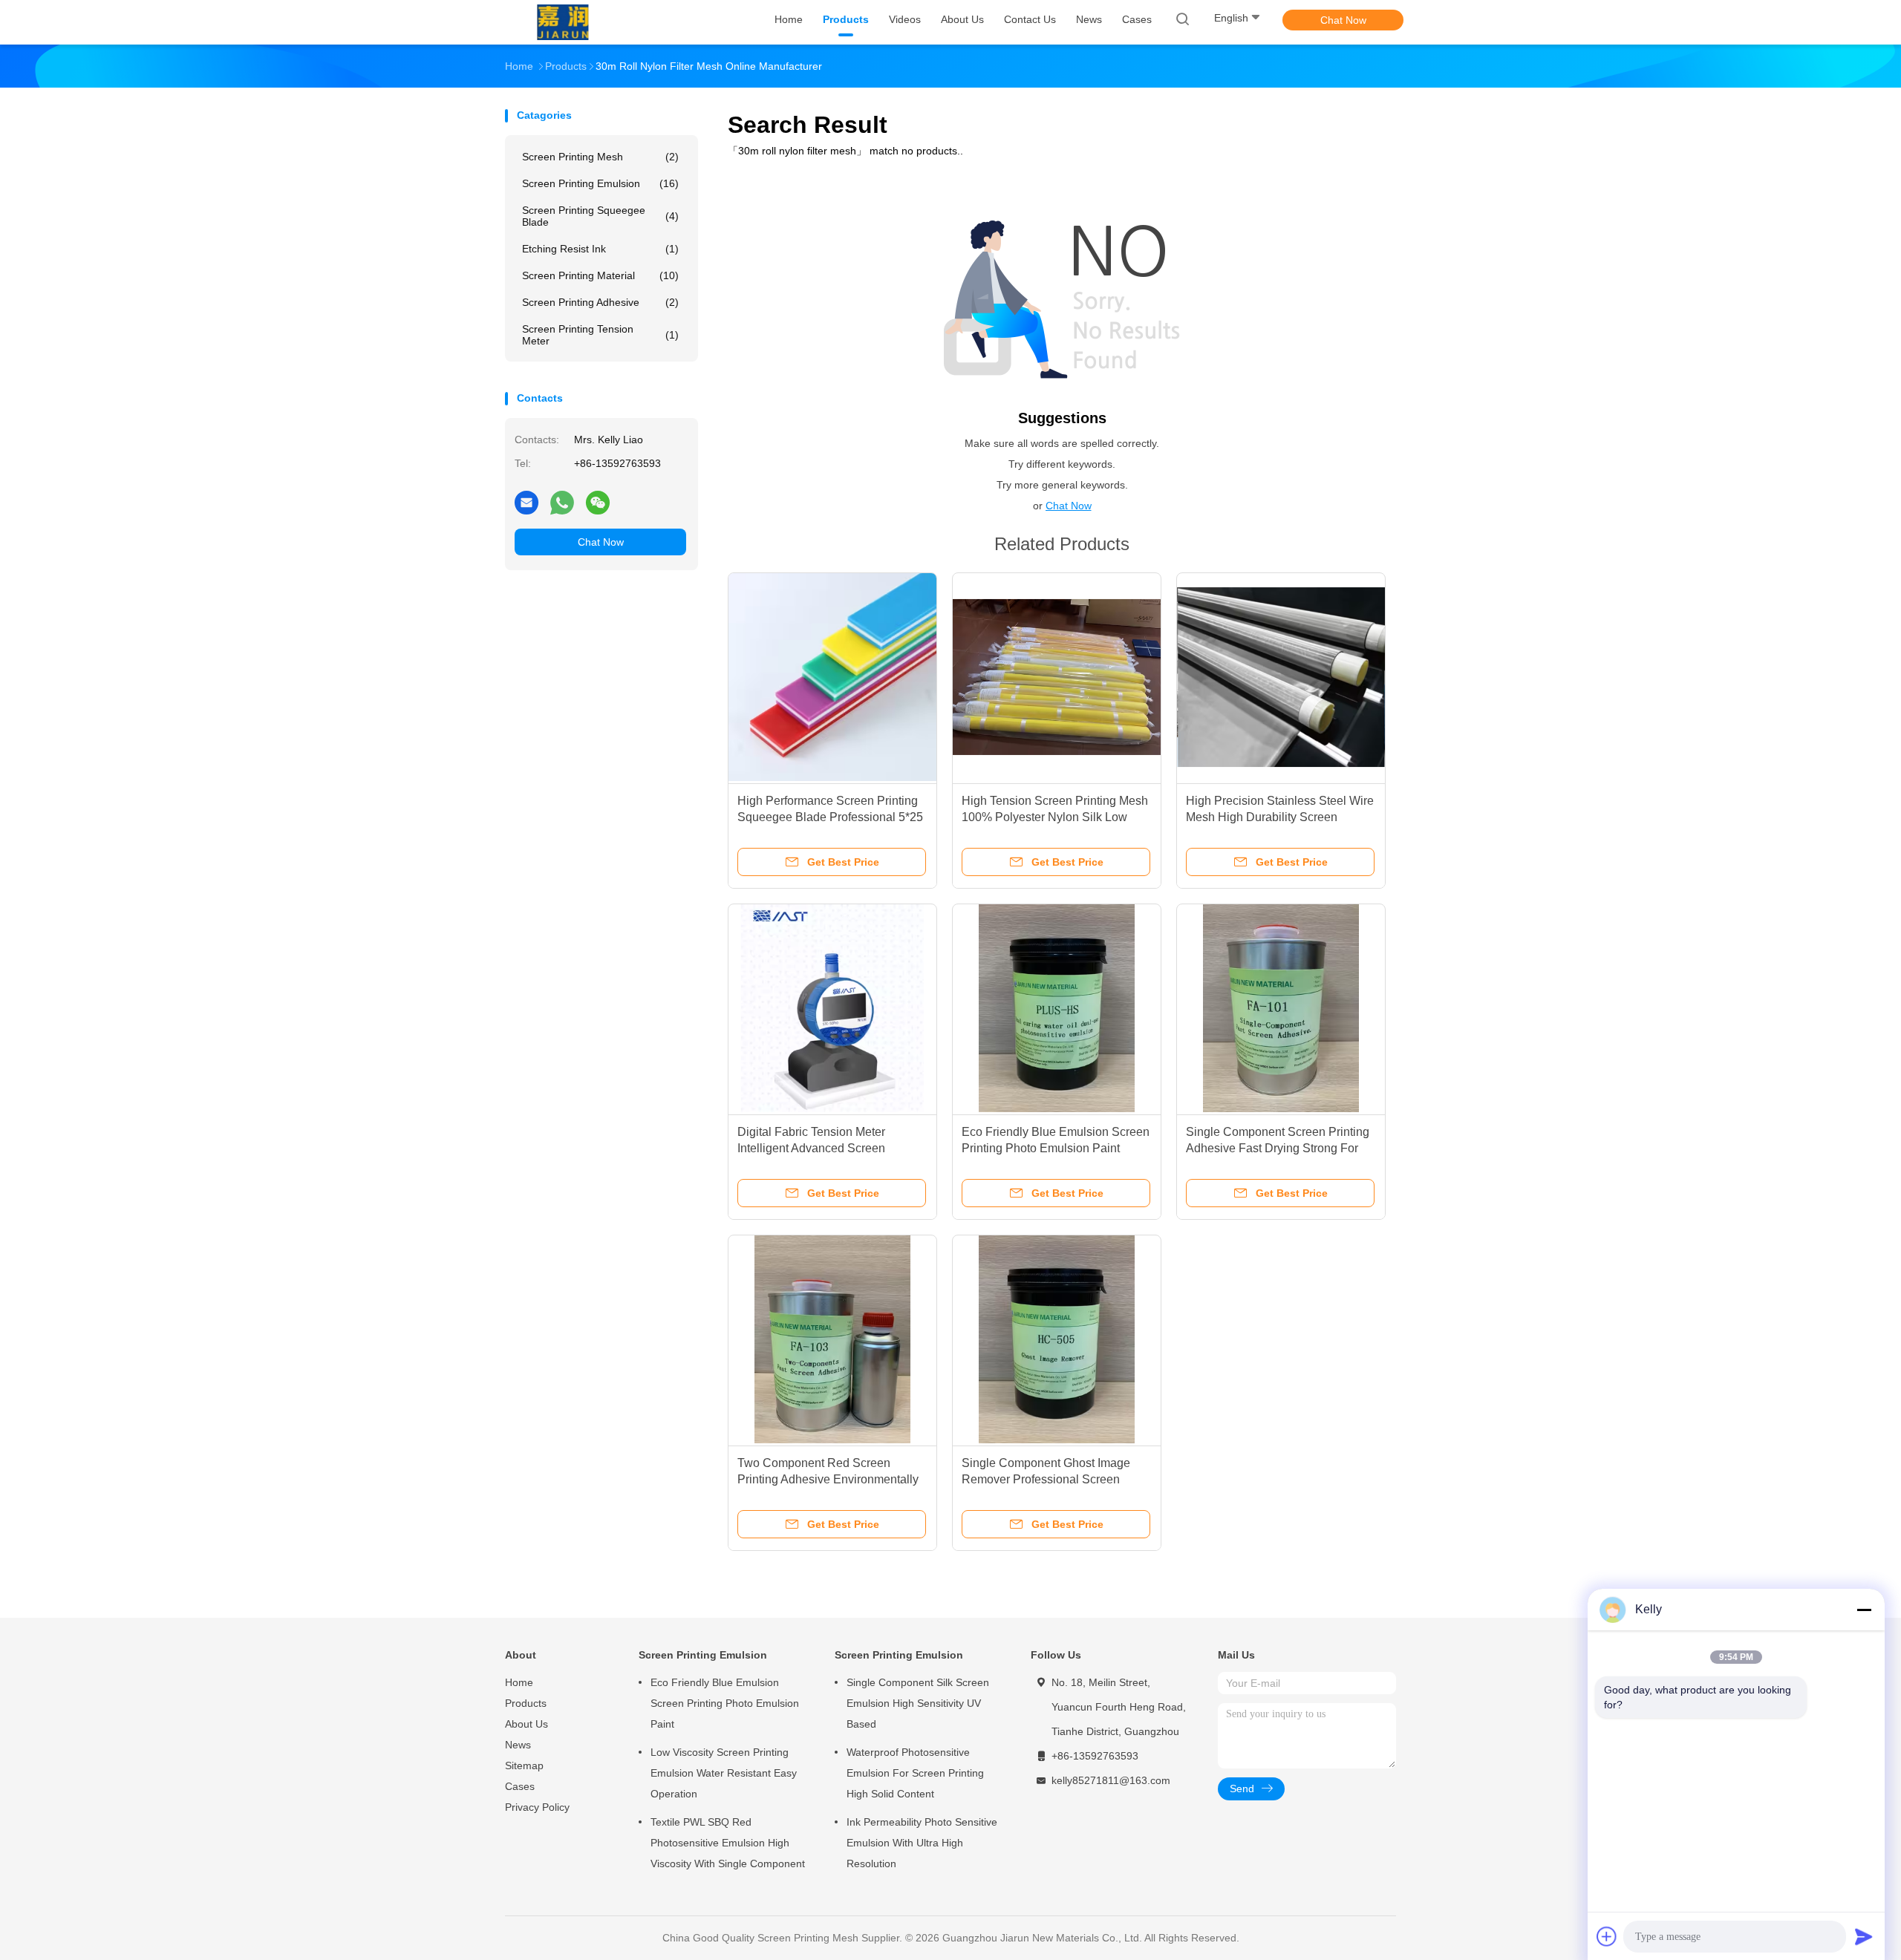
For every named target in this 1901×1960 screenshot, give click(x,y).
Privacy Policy (537, 1807)
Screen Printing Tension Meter (600, 335)
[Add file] (1607, 1936)
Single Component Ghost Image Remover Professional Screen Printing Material (1046, 1479)
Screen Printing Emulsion (600, 183)
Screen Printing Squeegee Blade (600, 216)
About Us (526, 1724)
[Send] (1864, 1936)
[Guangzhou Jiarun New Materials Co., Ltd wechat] (598, 502)
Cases (520, 1786)
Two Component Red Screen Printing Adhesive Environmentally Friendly (828, 1479)
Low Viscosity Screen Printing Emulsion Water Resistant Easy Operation (724, 1773)
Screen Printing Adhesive (600, 302)
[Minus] (1864, 1610)
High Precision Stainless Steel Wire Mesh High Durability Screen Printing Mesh (1280, 817)
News (518, 1745)
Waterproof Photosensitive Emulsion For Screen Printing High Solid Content (915, 1773)
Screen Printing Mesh (600, 157)
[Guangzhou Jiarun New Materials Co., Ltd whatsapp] (562, 502)
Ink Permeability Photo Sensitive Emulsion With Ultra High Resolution (922, 1843)
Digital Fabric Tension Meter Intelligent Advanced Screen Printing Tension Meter (811, 1148)
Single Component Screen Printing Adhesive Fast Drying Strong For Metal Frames (1278, 1148)
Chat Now (1343, 20)
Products (526, 1703)
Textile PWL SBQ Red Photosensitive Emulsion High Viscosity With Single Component (728, 1843)
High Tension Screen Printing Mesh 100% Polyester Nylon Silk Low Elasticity (1055, 817)
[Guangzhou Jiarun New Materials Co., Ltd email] (526, 502)
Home (519, 1682)
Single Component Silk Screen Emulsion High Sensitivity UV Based (918, 1703)
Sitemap (524, 1765)
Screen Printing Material (600, 275)
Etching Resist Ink (600, 249)
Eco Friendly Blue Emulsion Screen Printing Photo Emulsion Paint (725, 1703)
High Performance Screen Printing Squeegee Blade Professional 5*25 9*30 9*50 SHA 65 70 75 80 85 (830, 817)
